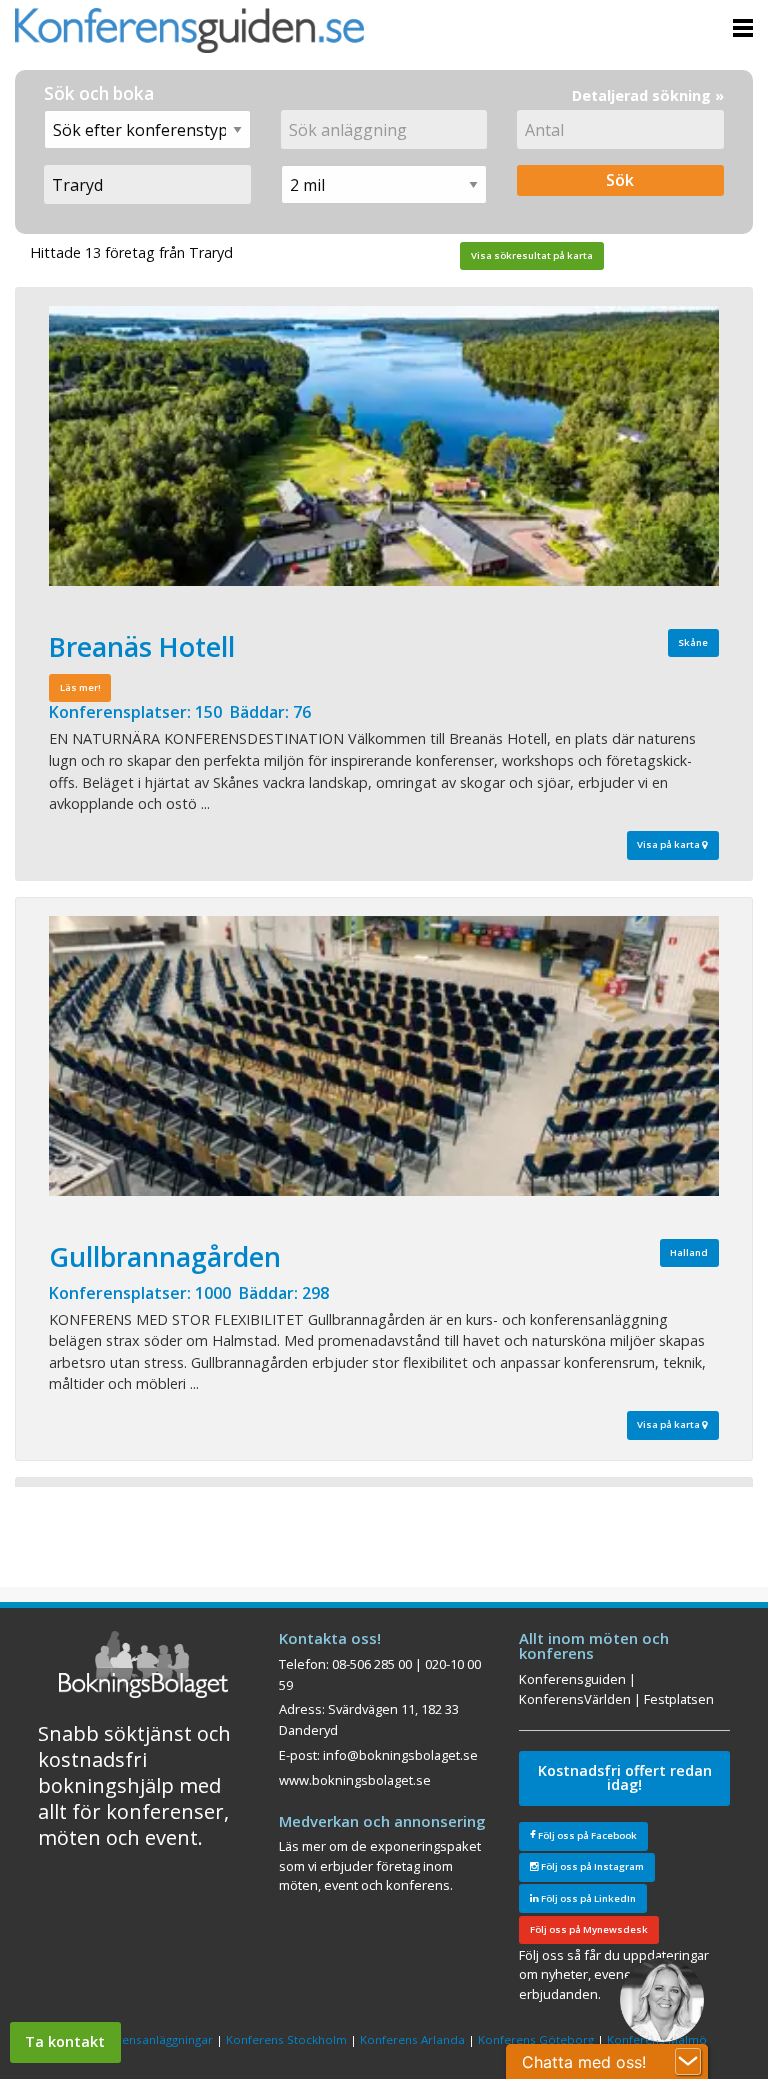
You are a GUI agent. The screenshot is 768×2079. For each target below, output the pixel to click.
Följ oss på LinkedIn (587, 1898)
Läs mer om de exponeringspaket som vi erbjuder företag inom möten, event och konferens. (380, 1865)
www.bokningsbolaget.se (355, 1780)
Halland (689, 1252)
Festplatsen (679, 1699)
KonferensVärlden (575, 1699)
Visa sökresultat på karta (532, 255)
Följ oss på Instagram (591, 1866)
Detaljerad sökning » (648, 95)
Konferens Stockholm (286, 2039)
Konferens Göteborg (536, 2039)
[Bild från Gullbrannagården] (384, 1056)
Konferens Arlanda (412, 2039)
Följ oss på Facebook (586, 1835)
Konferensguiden (572, 1679)
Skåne (693, 642)
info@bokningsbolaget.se (400, 1755)
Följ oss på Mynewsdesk (589, 1929)
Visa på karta (669, 844)
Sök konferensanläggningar (137, 2039)
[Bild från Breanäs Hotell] (384, 446)
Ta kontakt (65, 2041)
